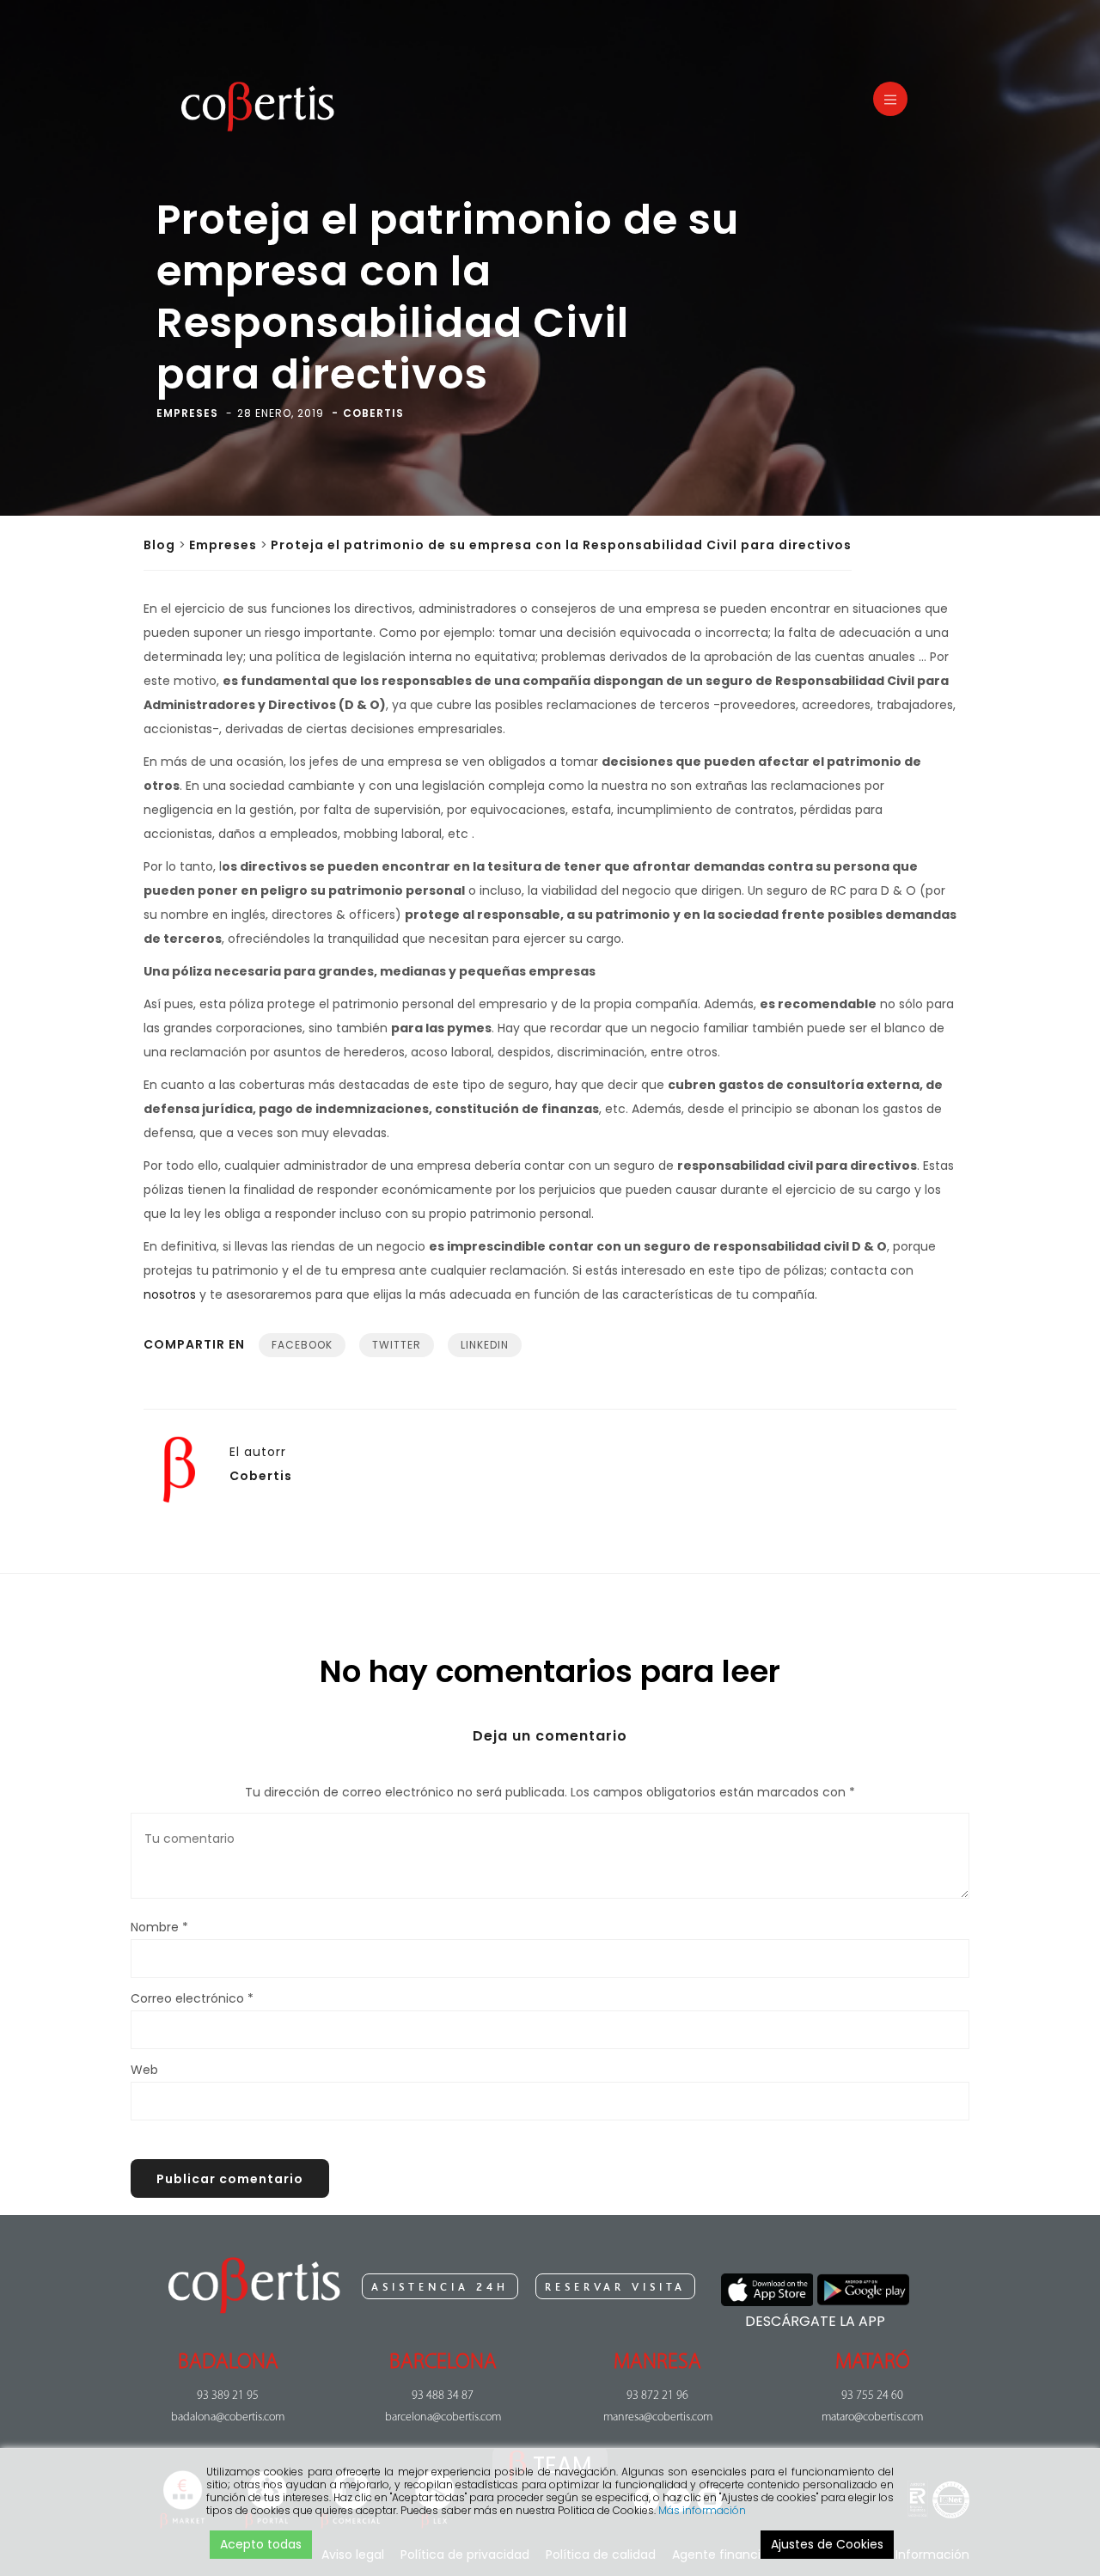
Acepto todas (261, 2544)
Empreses (223, 545)
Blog (159, 545)
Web (144, 2070)
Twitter (397, 1345)
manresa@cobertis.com (658, 2417)
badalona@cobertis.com (228, 2417)
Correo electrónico (192, 1998)
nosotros (170, 1294)
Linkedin (485, 1345)
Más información (702, 2510)
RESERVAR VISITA (615, 2287)
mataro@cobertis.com (872, 2417)
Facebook (302, 1345)
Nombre (159, 1927)
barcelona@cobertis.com (443, 2417)
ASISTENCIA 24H (440, 2287)
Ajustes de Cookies (827, 2544)
